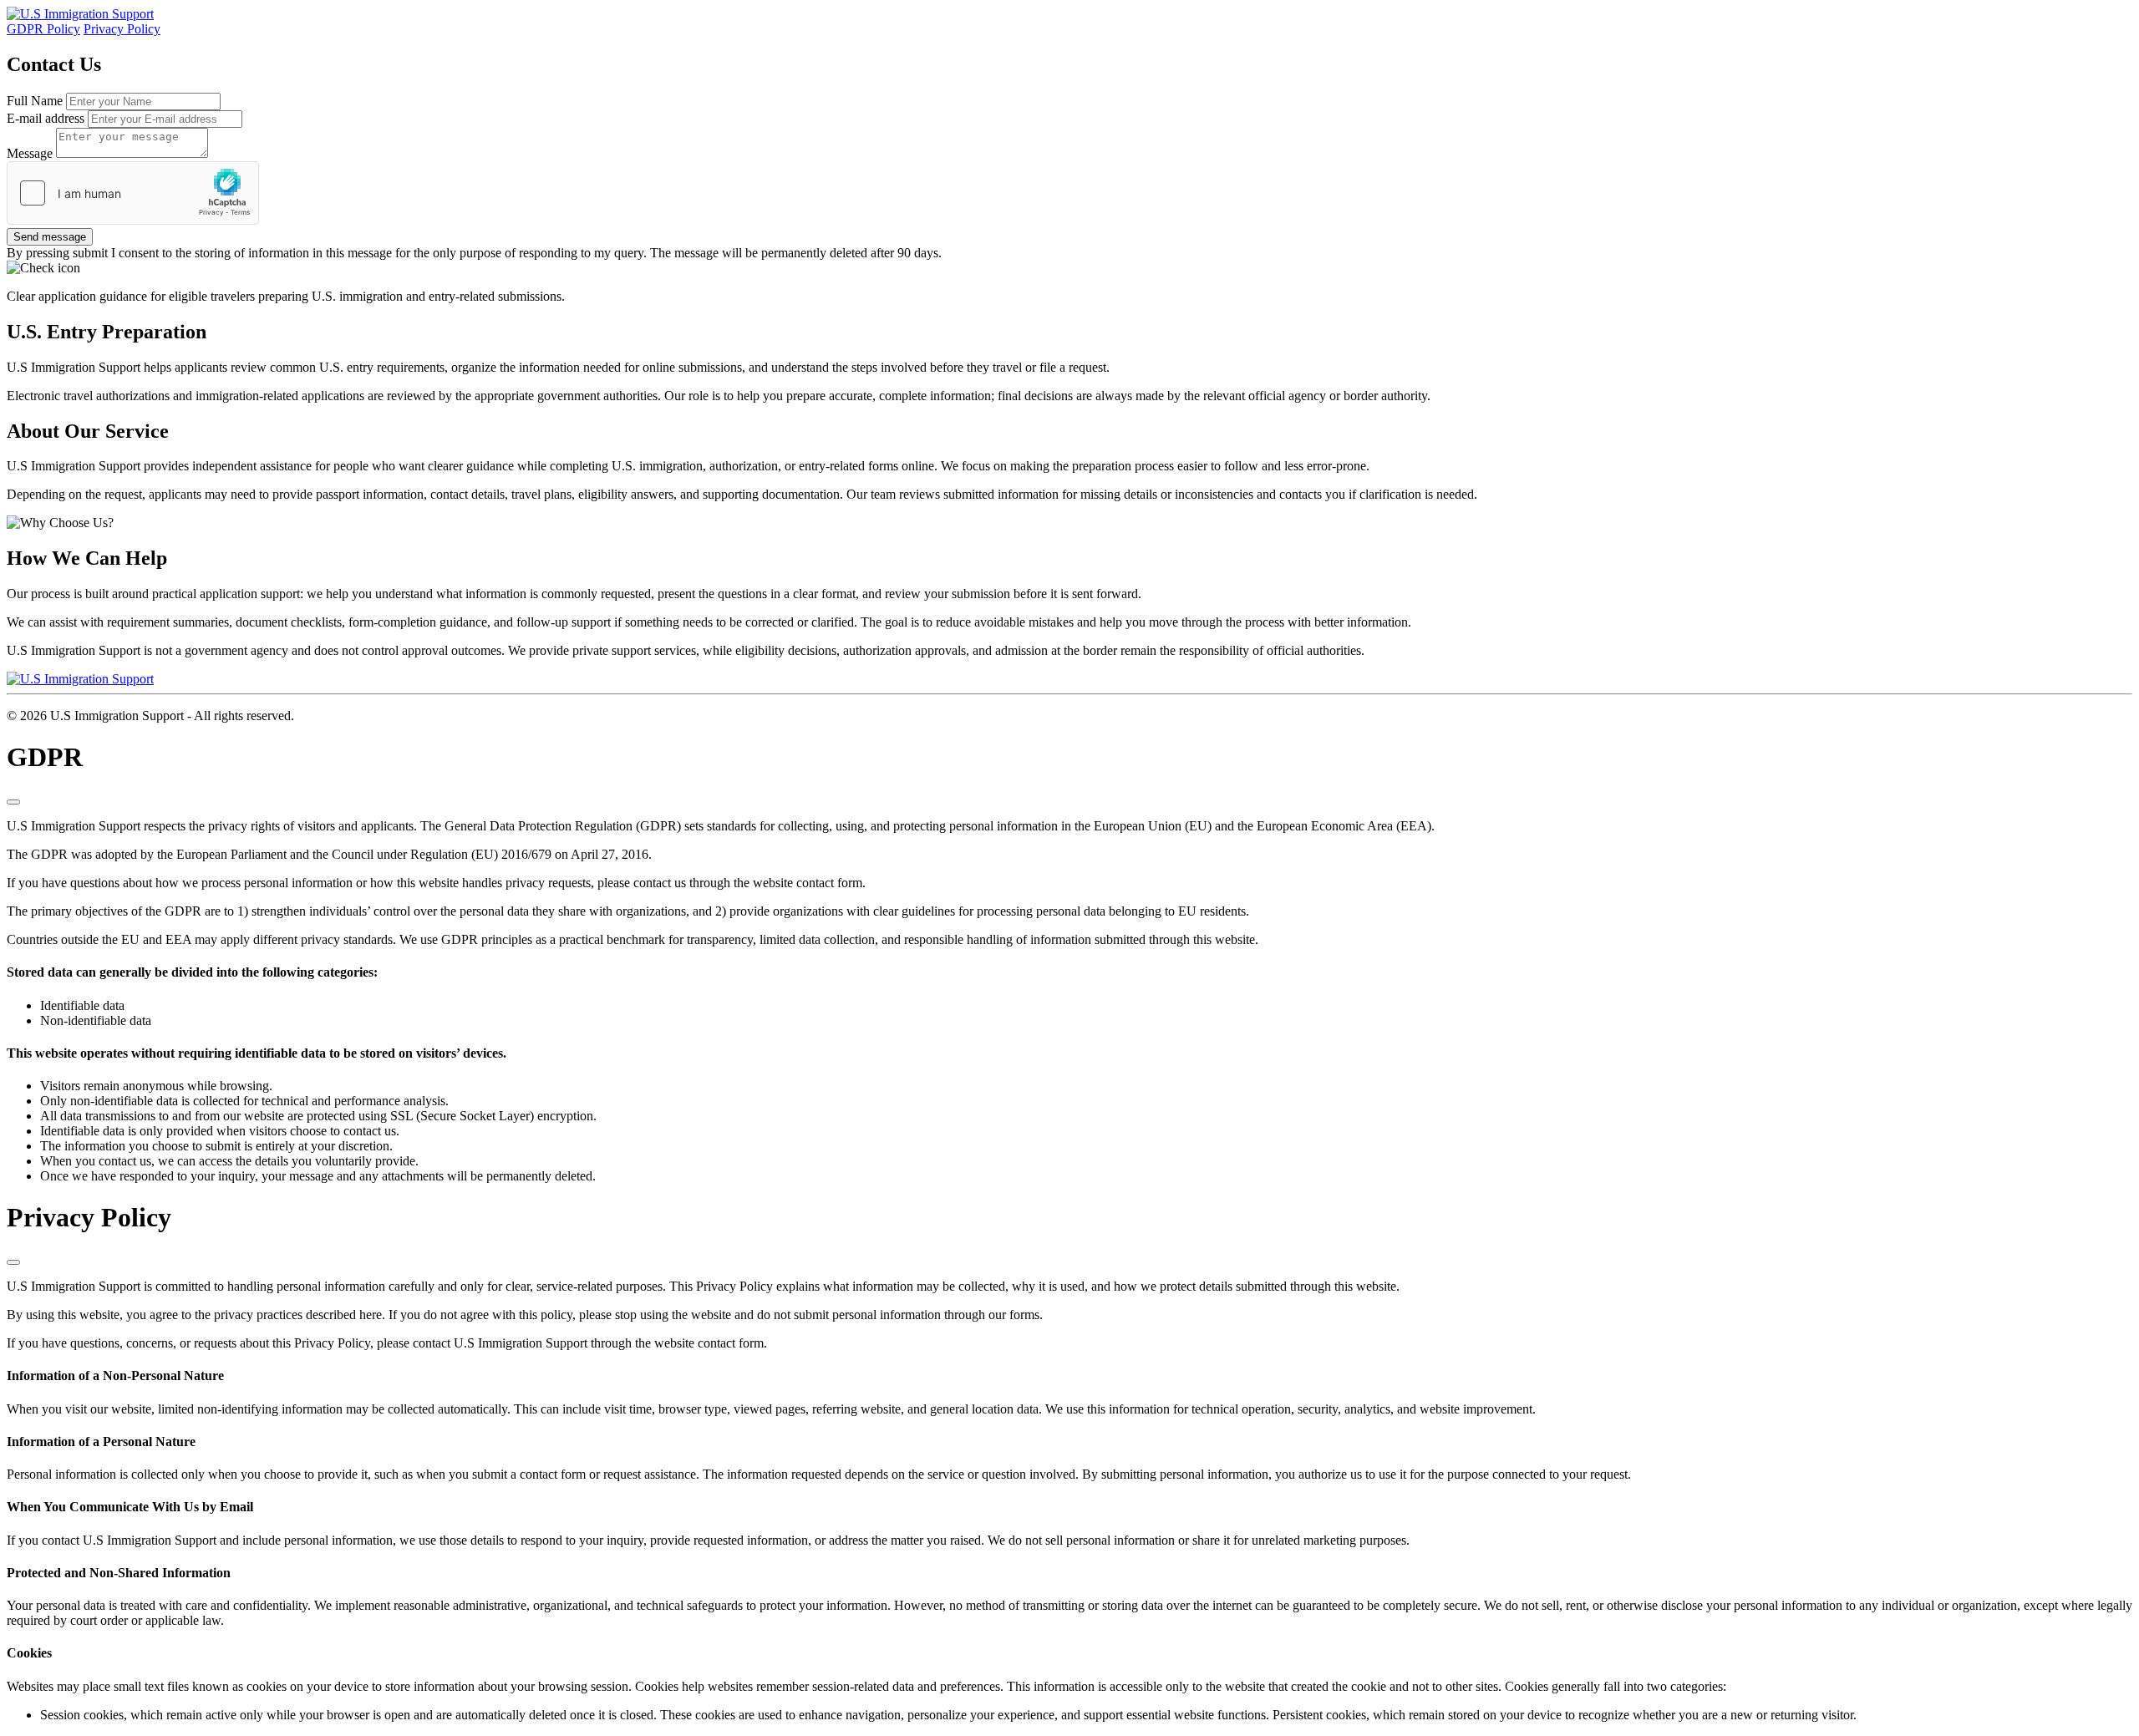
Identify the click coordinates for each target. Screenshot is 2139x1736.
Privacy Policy (122, 29)
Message (30, 153)
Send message (50, 237)
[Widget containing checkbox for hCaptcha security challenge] (133, 193)
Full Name (35, 101)
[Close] (13, 802)
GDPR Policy (43, 29)
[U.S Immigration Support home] (80, 14)
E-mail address (46, 118)
